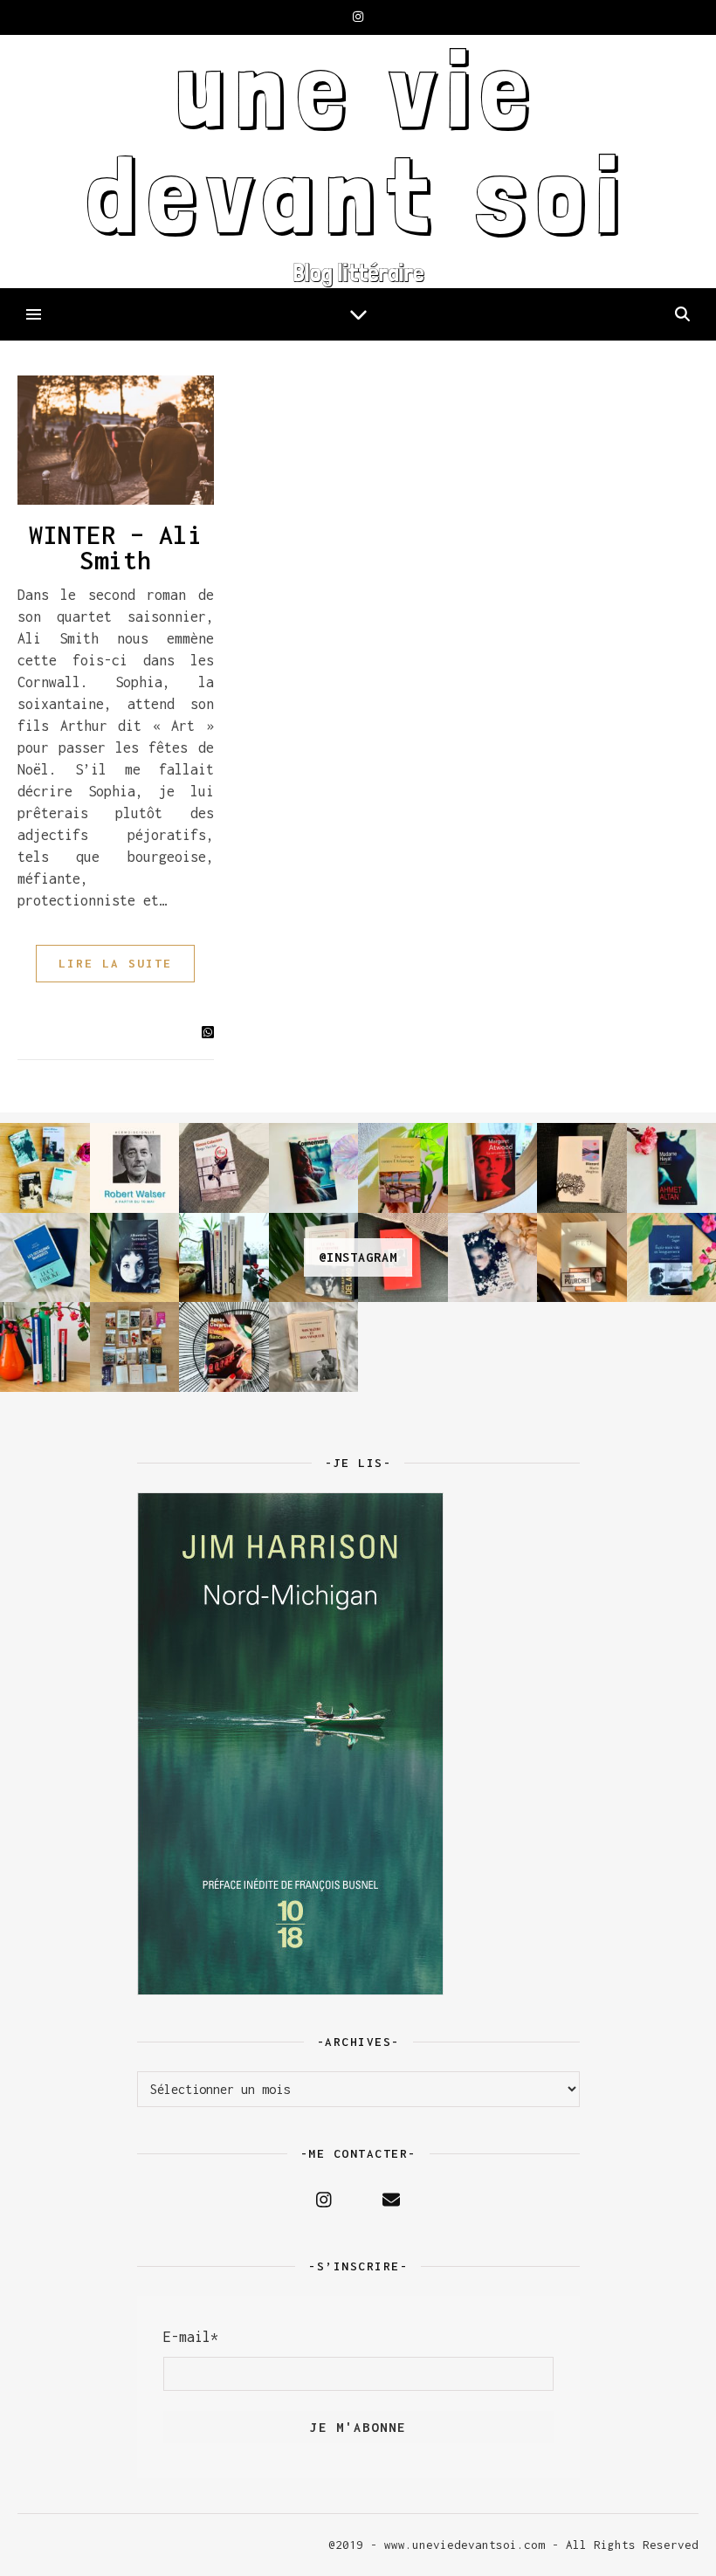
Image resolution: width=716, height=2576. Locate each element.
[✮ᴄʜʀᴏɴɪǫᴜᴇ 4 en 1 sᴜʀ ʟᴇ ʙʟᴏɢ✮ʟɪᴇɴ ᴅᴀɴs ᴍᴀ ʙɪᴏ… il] (45, 1347)
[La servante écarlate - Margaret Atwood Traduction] (493, 1168)
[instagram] (358, 17)
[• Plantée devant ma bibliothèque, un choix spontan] (135, 1347)
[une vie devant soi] (358, 162)
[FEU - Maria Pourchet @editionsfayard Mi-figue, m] (582, 1258)
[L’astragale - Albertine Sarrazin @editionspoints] (135, 1258)
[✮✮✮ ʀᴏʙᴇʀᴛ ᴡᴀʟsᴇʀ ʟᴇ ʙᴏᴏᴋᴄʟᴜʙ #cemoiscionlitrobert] (45, 1168)
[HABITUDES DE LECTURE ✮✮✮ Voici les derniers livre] (224, 1258)
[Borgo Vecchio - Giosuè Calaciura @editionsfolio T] (224, 1168)
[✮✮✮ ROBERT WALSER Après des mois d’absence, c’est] (135, 1168)
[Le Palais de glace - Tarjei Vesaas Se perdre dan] (493, 1258)
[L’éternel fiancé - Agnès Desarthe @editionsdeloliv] (224, 1347)
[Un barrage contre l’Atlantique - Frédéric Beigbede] (403, 1168)
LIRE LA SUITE (115, 963)
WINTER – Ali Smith (115, 548)
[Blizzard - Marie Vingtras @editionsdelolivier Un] (582, 1168)
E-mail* (191, 2337)
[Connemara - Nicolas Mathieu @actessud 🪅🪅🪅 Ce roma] (314, 1168)
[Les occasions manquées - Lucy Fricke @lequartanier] (45, 1258)
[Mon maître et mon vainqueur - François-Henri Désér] (314, 1347)
